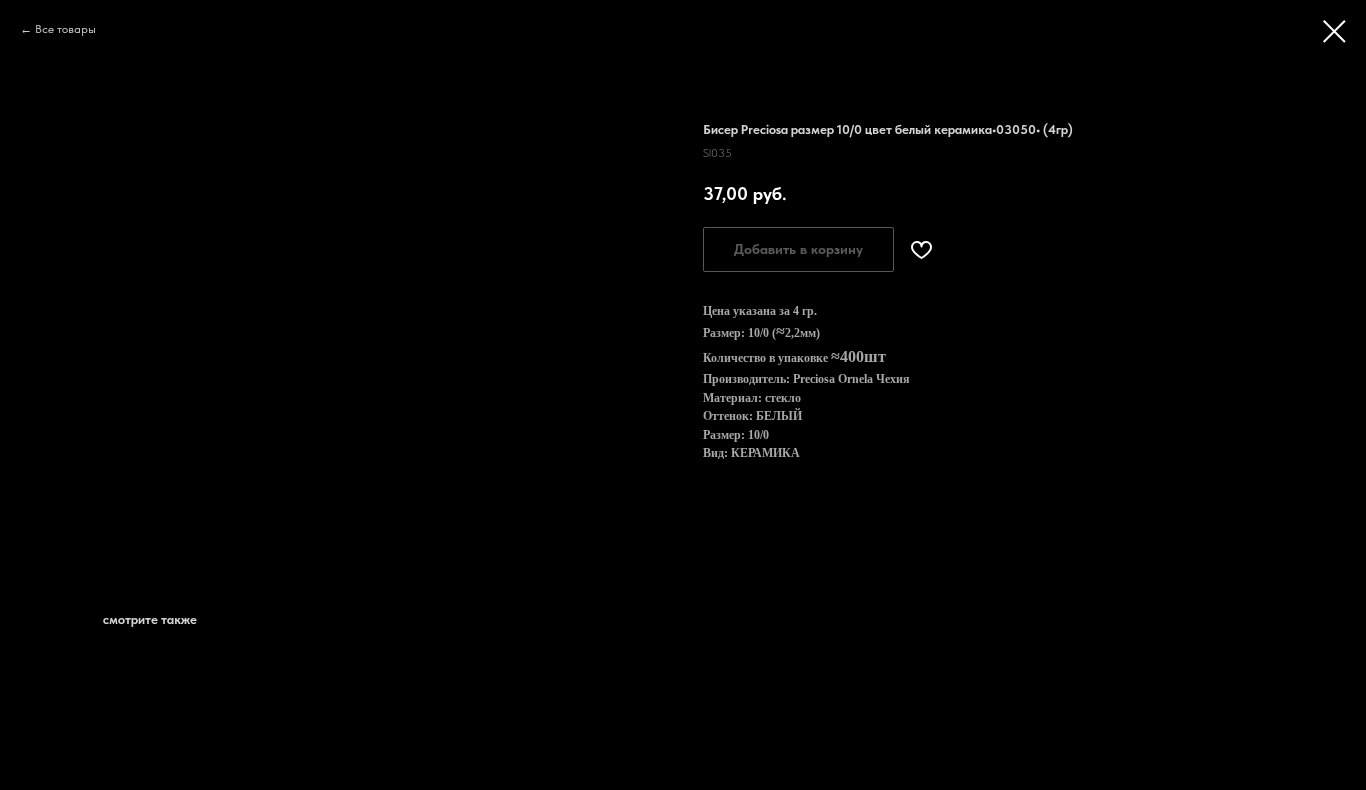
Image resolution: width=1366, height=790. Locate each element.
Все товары (65, 29)
